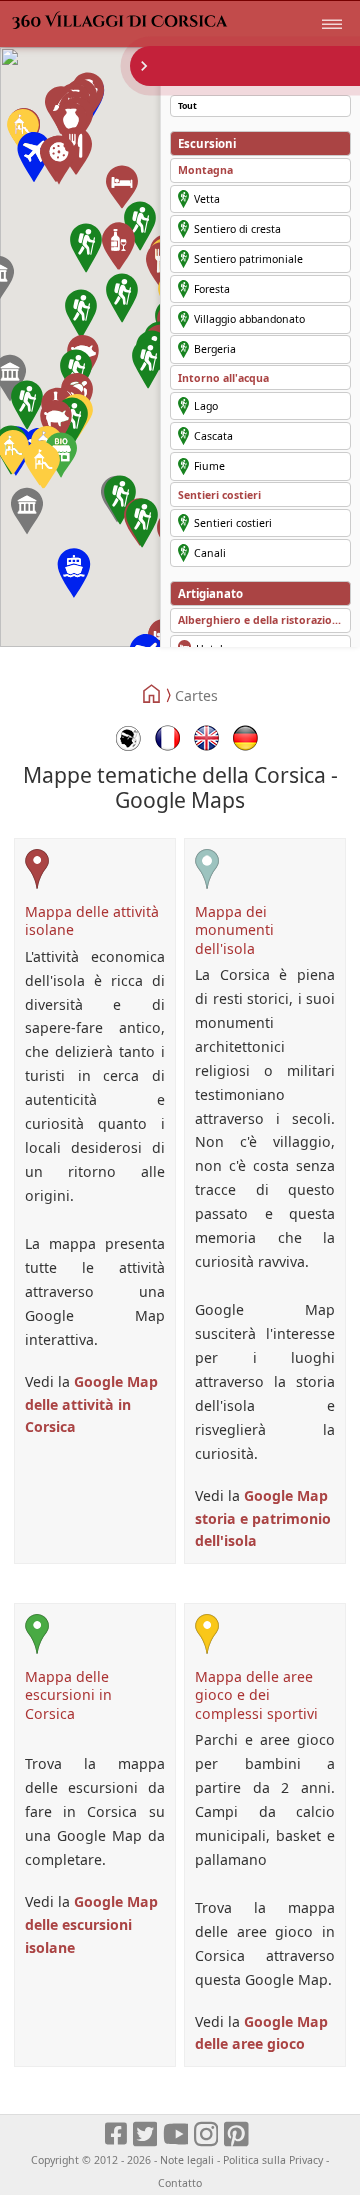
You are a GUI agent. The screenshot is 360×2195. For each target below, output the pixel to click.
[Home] (152, 694)
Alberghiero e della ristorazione (261, 620)
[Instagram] (207, 2134)
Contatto (180, 2183)
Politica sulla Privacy (273, 2160)
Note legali (187, 2160)
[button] (74, 573)
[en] (206, 738)
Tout (187, 106)
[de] (245, 738)
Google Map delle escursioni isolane (91, 1924)
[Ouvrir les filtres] (245, 66)
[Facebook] (117, 2134)
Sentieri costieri (219, 495)
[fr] (167, 738)
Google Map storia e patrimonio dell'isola (263, 1518)
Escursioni (207, 143)
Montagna (205, 170)
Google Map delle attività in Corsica (91, 1404)
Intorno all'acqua (223, 378)
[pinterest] (237, 2134)
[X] (146, 2134)
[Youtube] (176, 2134)
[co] (128, 738)
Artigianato (210, 593)
